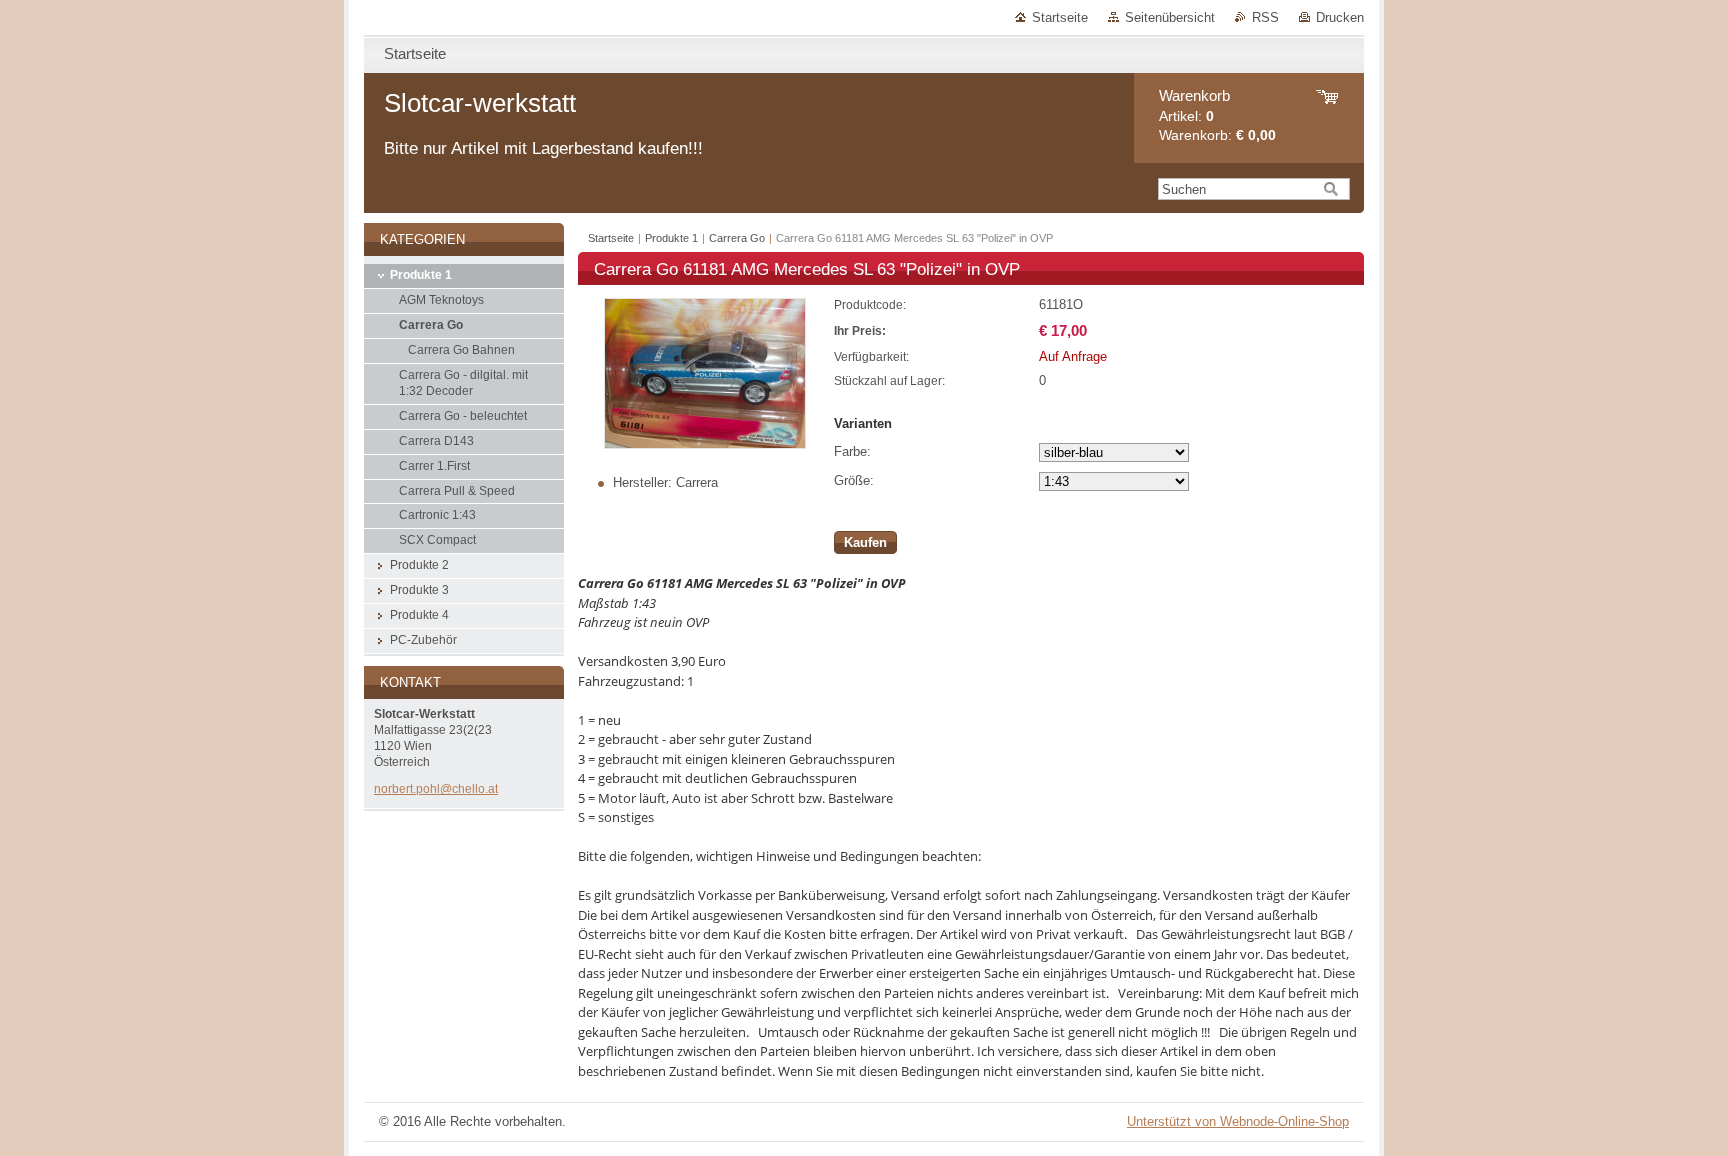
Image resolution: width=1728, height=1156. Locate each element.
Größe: (854, 480)
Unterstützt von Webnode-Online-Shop (1238, 1121)
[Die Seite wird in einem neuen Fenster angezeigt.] (705, 444)
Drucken (1340, 17)
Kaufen (865, 542)
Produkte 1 (671, 238)
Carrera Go (737, 238)
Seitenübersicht (1170, 17)
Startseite (1060, 17)
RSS (1265, 17)
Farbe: (852, 451)
